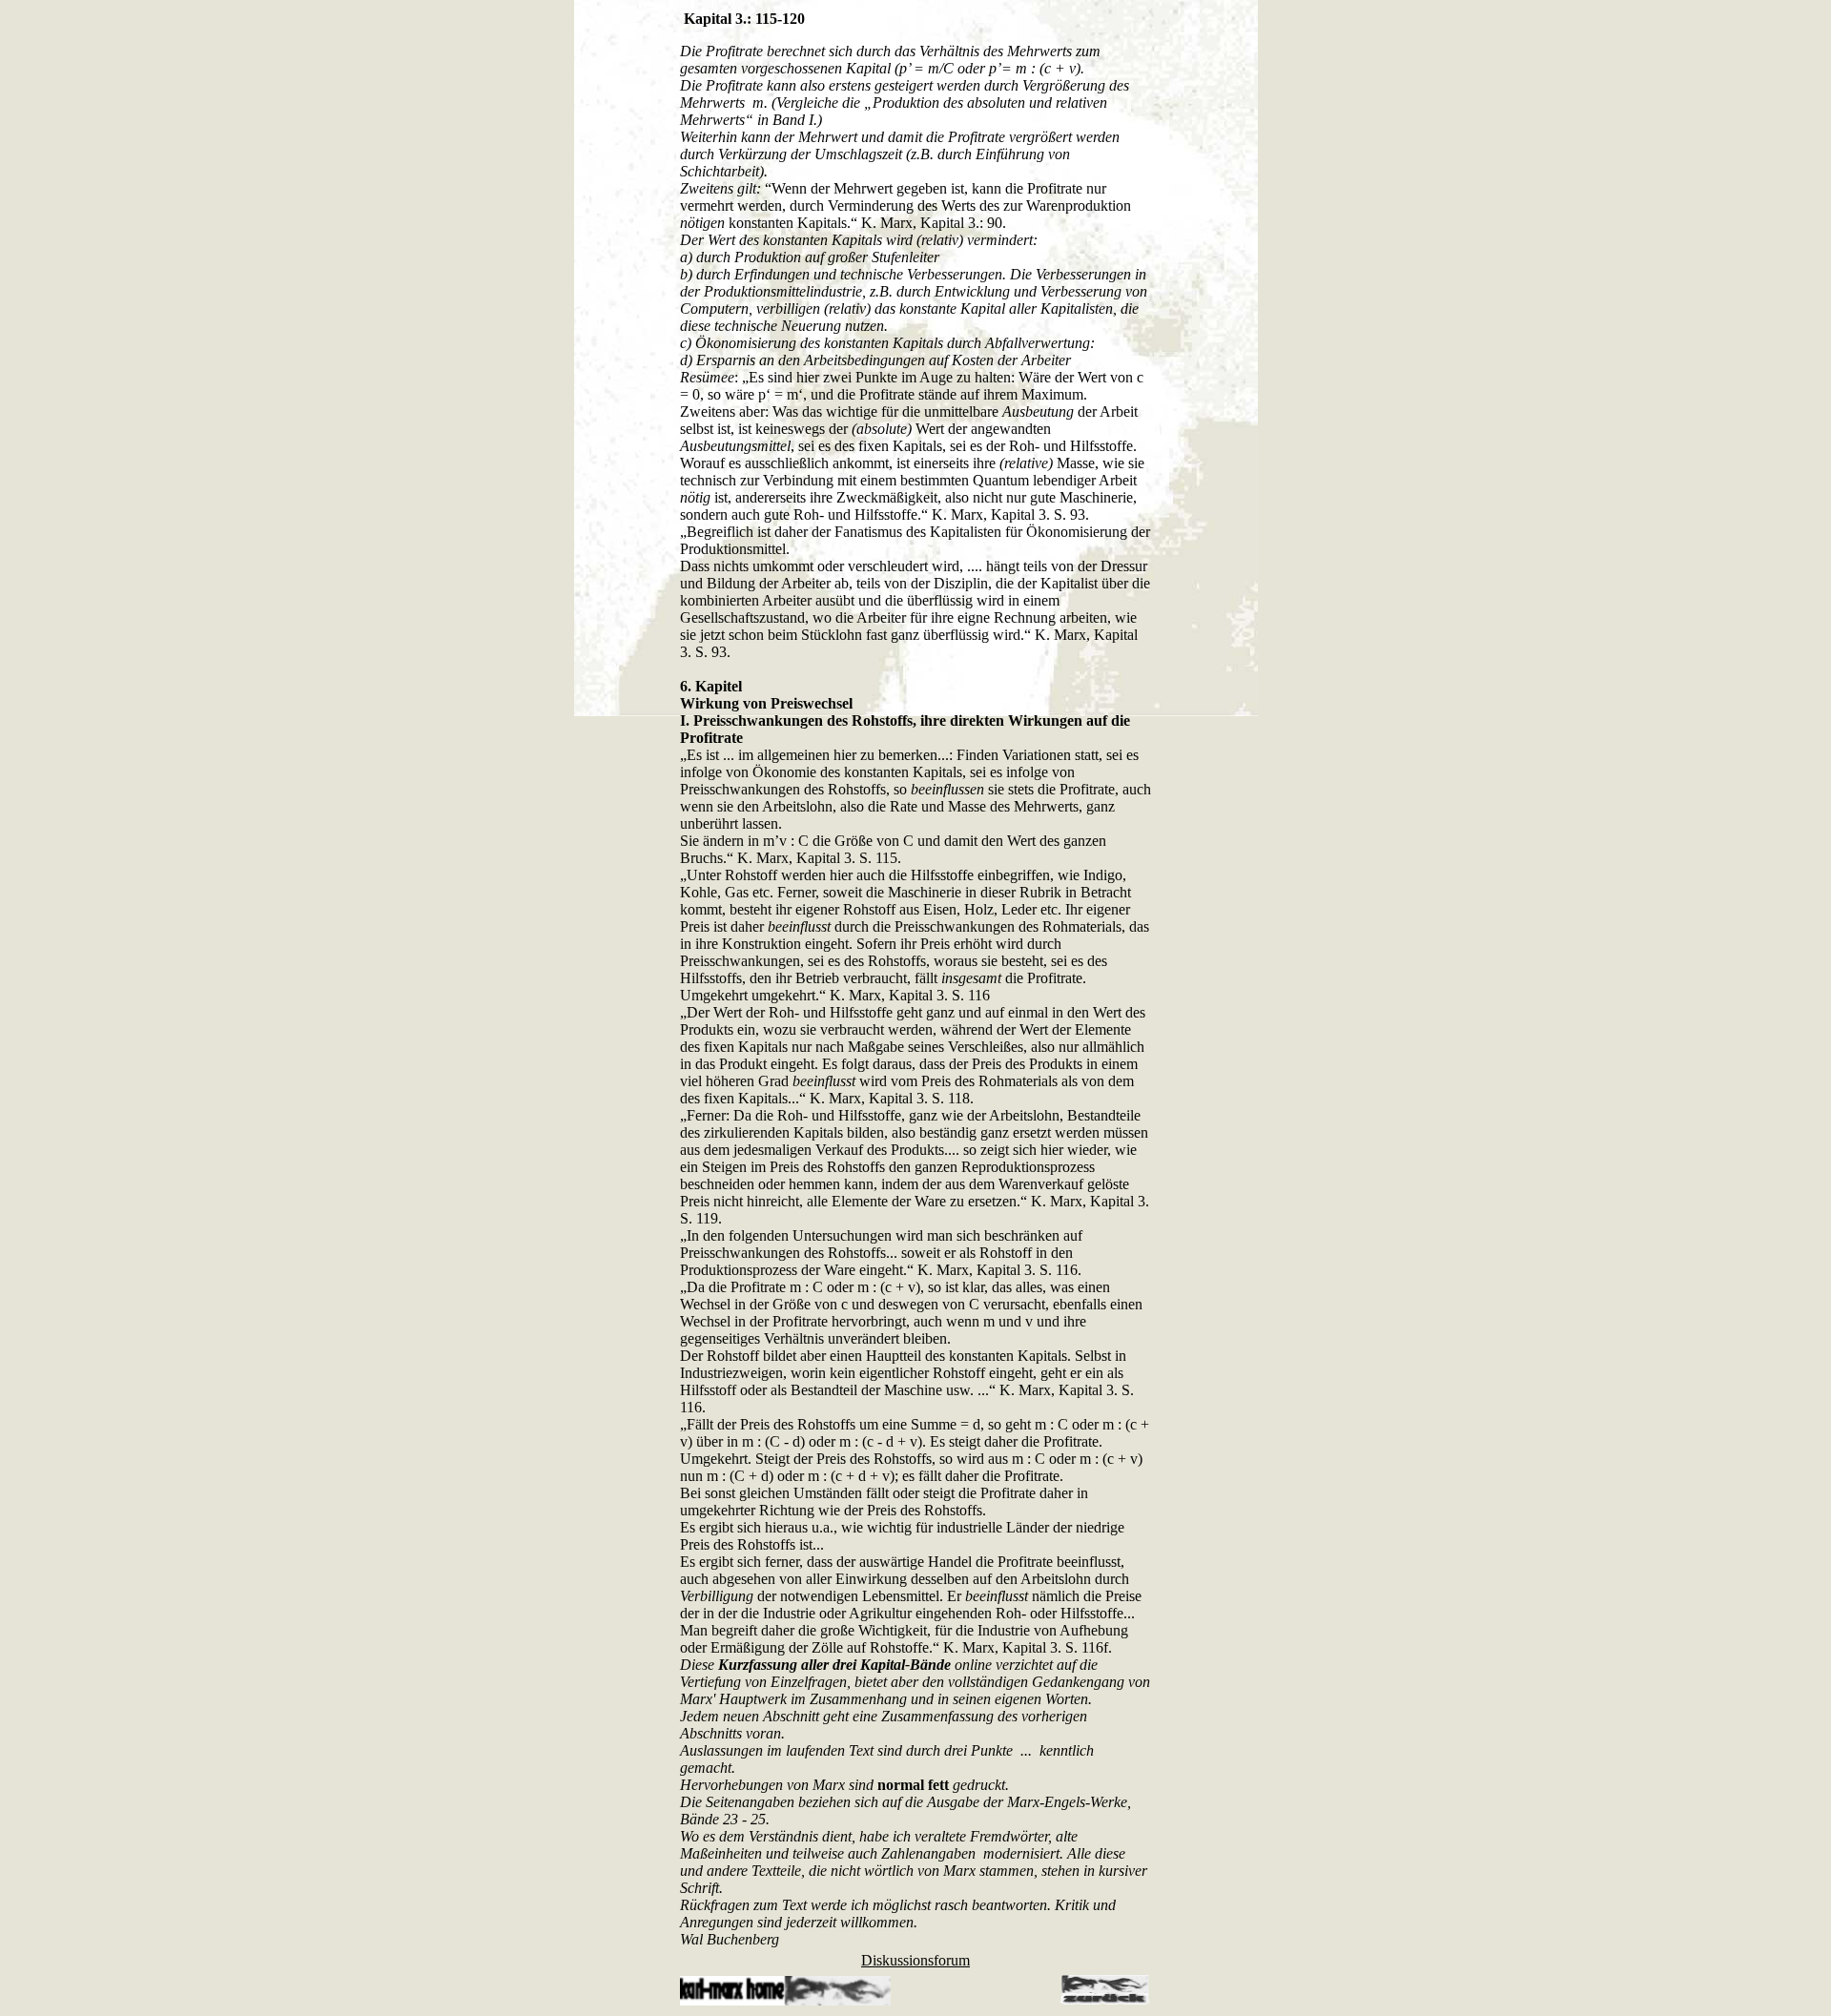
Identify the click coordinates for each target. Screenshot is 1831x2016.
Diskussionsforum (915, 1960)
